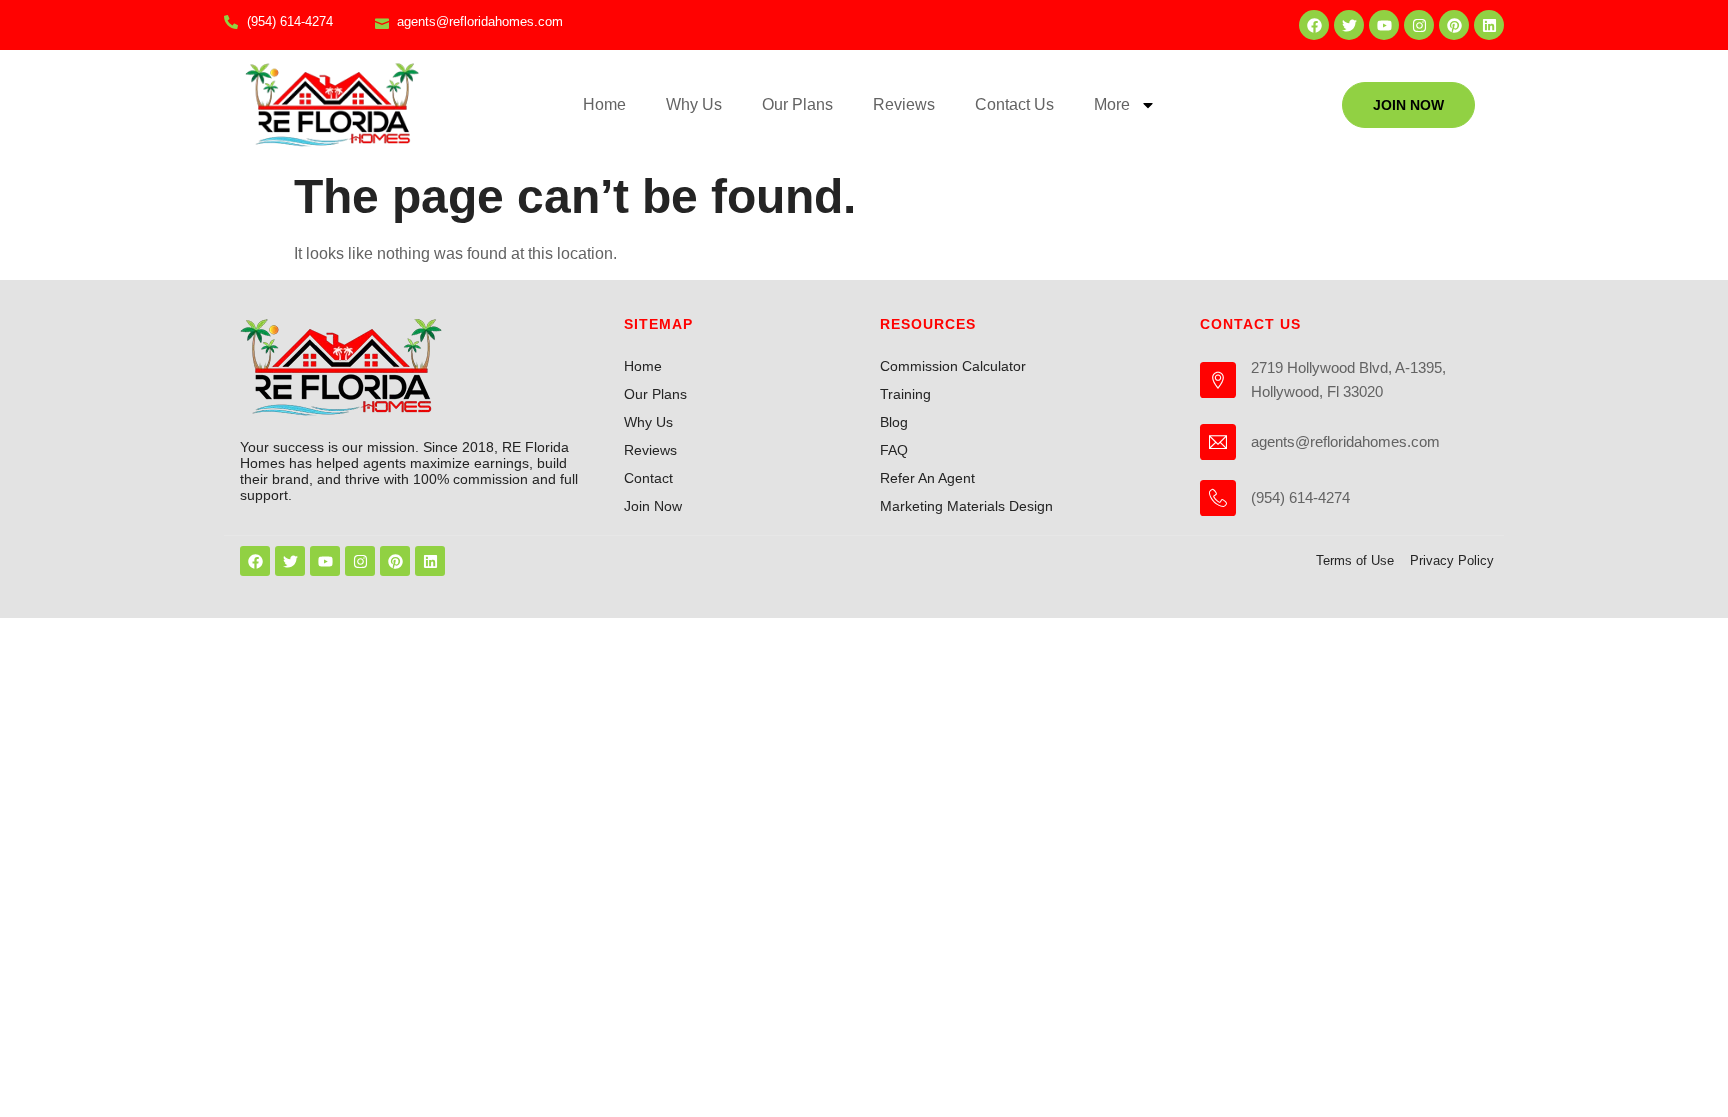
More (1112, 104)
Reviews (904, 104)
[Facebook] (1314, 25)
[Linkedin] (1489, 25)
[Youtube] (1384, 25)
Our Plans (797, 104)
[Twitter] (1349, 25)
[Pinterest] (1454, 25)
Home (604, 104)
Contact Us (1014, 104)
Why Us (694, 104)
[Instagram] (1419, 25)
